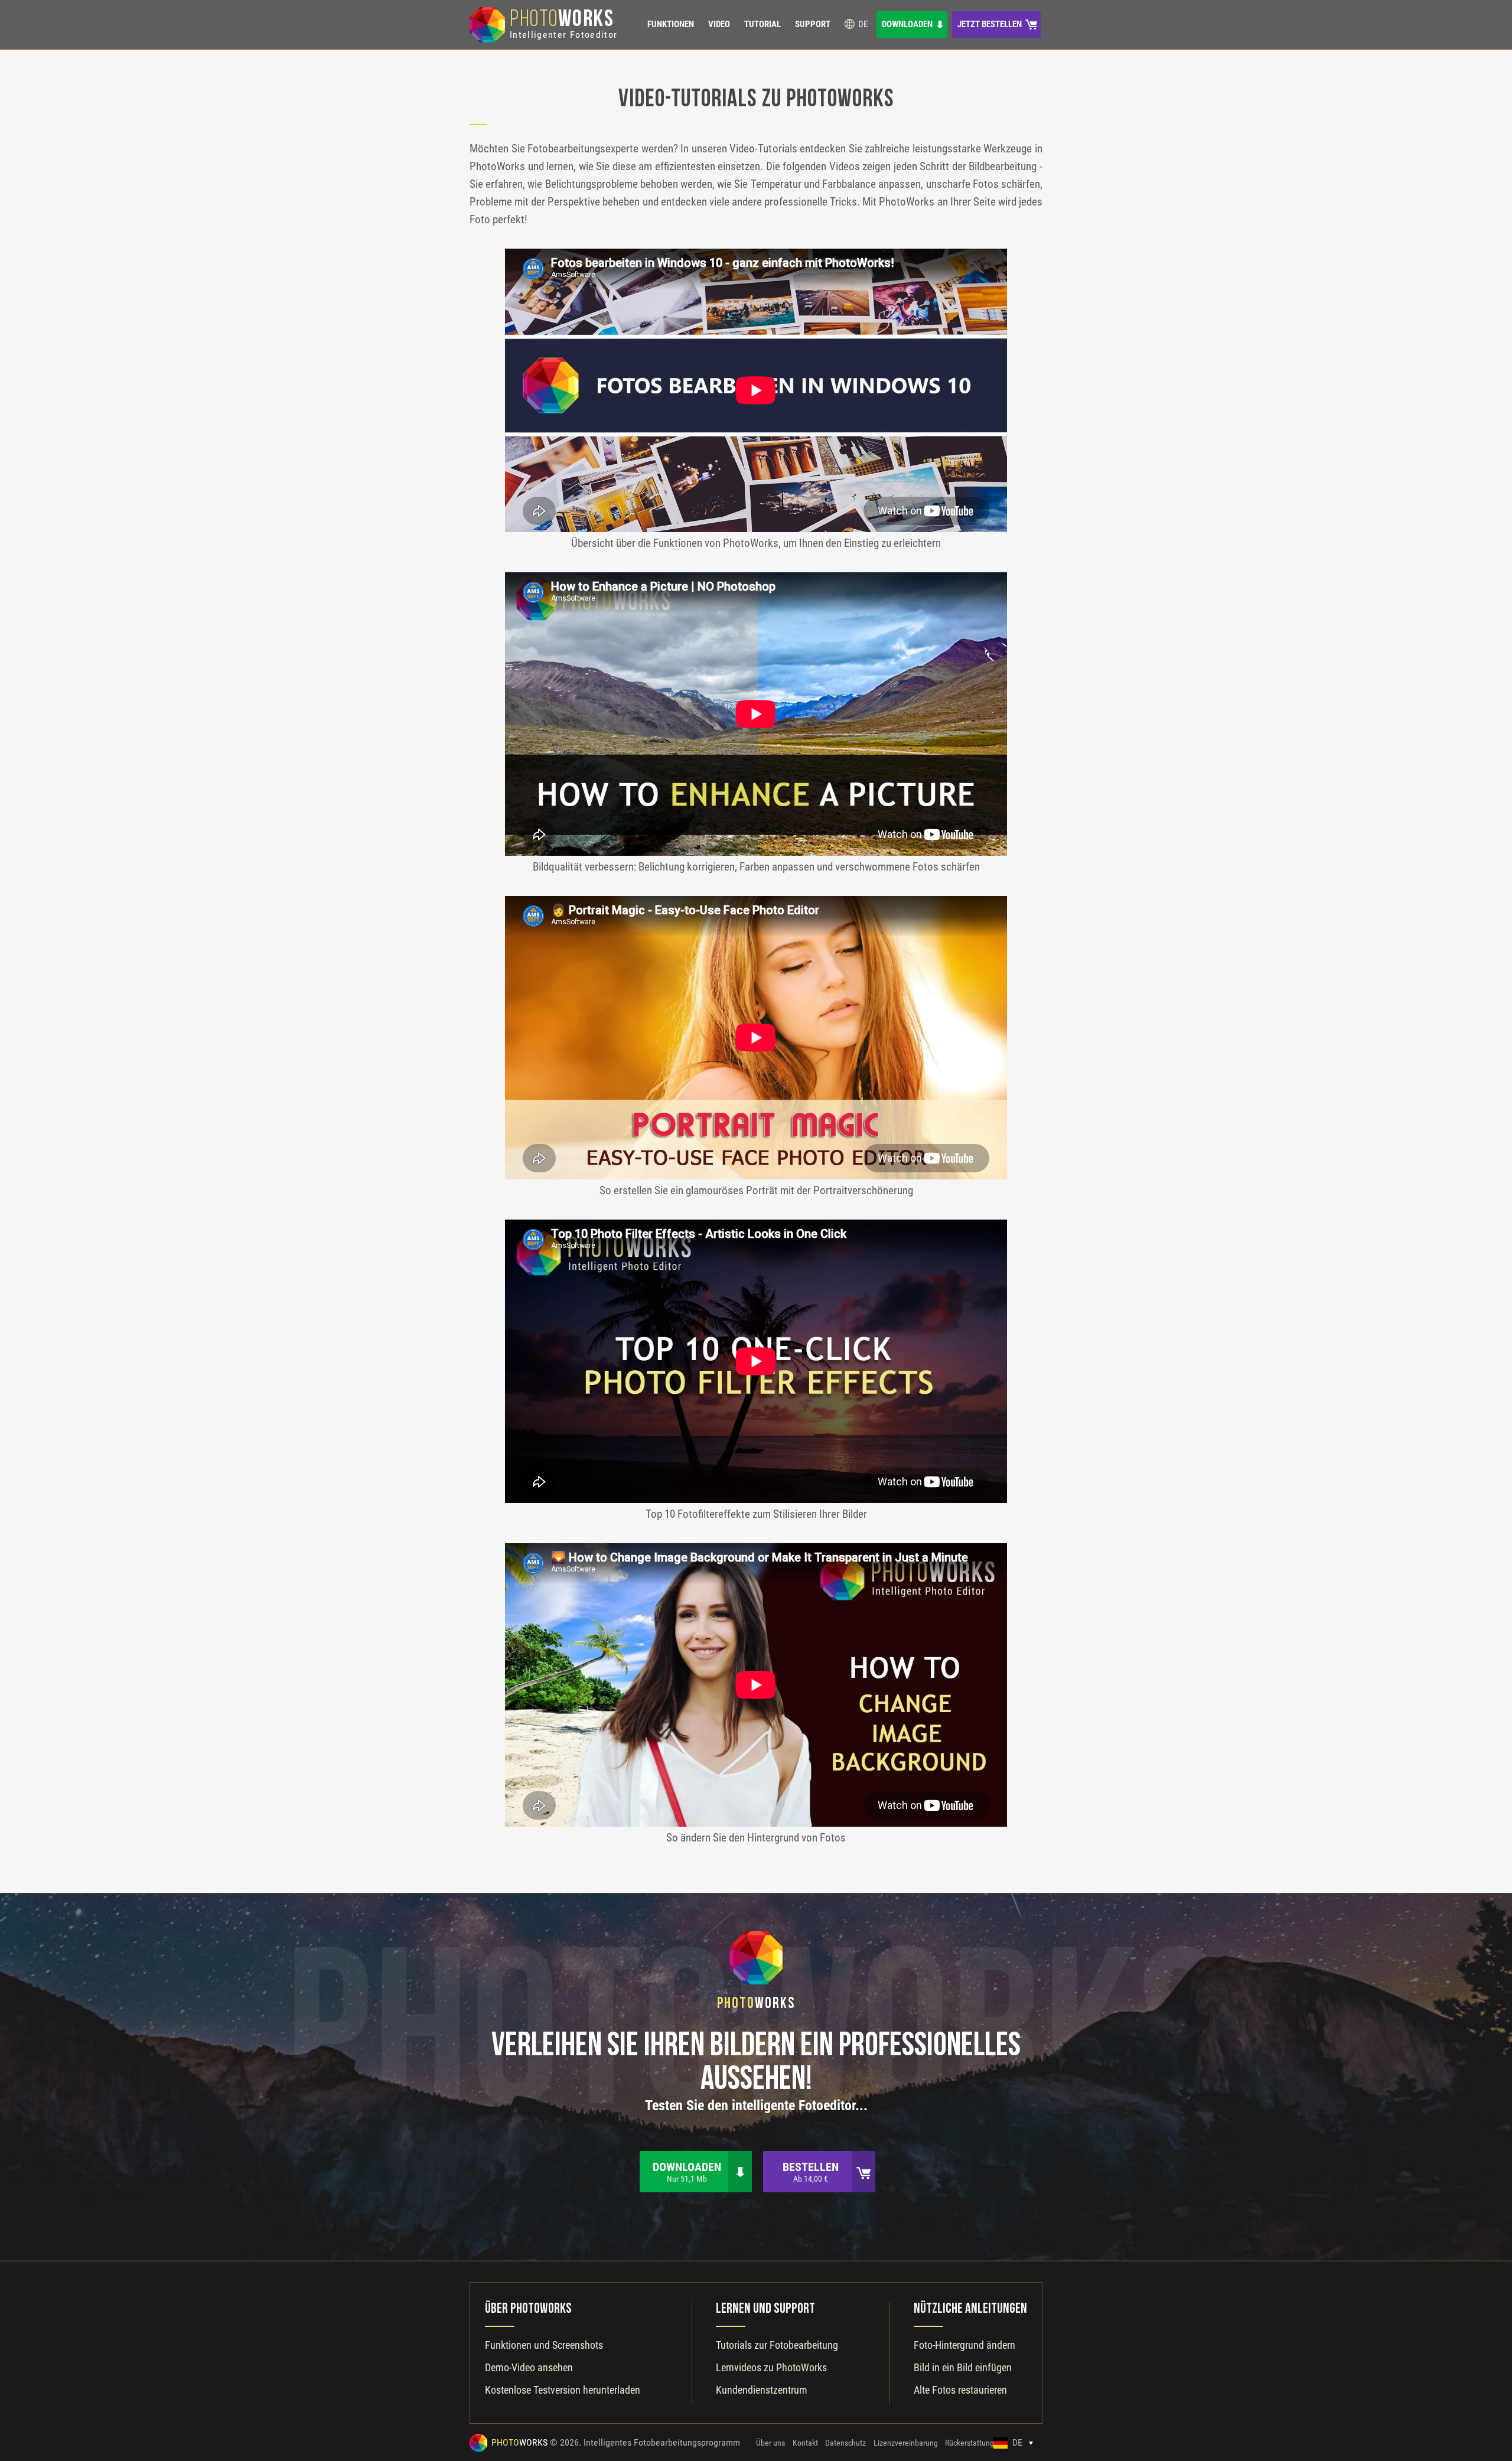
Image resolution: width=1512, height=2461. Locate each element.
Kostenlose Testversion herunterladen (563, 2390)
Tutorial (762, 24)
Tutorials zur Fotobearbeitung (777, 2345)
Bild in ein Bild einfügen (963, 2367)
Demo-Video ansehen (529, 2367)
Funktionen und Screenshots (544, 2345)
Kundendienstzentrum (762, 2390)
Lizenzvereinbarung (906, 2443)
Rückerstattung (970, 2443)
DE (862, 24)
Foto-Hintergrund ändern (964, 2345)
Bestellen (811, 2172)
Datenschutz (845, 2443)
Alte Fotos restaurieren (960, 2390)
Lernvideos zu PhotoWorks (771, 2367)
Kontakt (805, 2443)
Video (719, 24)
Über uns (770, 2443)
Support (813, 24)
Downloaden (907, 24)
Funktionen (671, 24)
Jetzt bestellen (990, 24)
